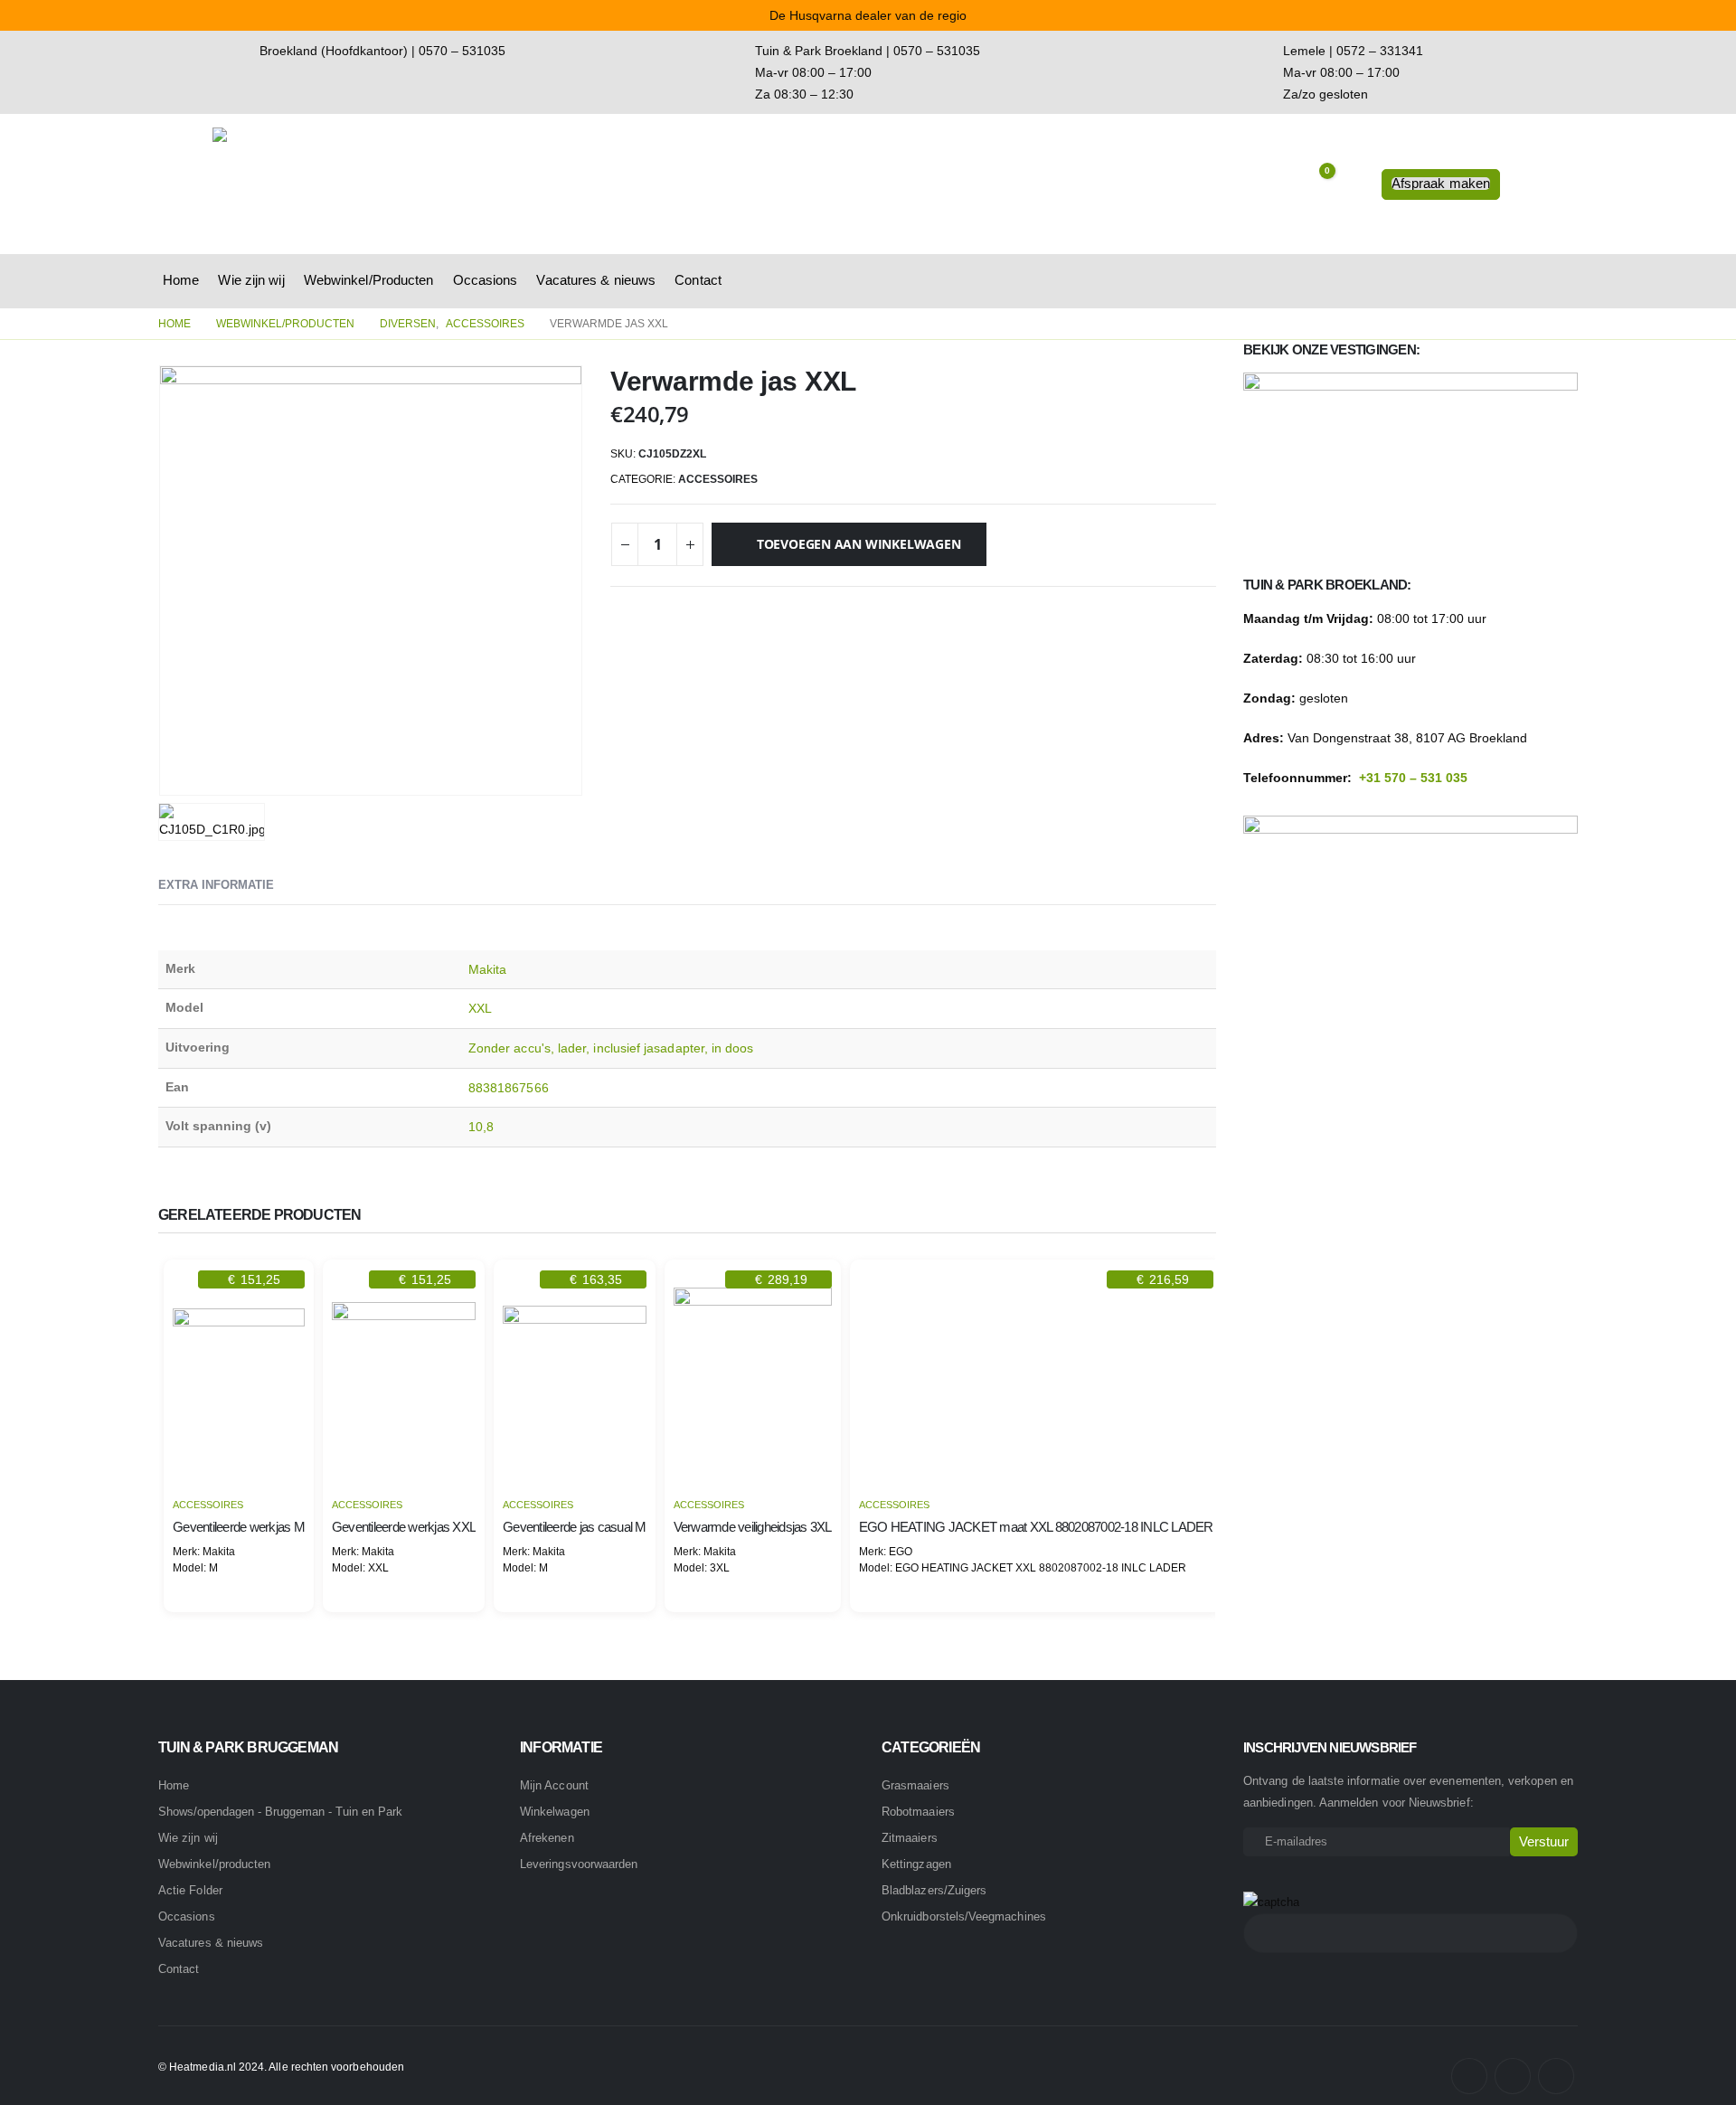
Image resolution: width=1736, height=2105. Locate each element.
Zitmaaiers (910, 1838)
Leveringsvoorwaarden (579, 1864)
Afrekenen (547, 1838)
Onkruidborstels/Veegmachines (964, 1916)
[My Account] (1354, 184)
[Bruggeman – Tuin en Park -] (325, 184)
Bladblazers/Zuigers (934, 1890)
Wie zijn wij (251, 280)
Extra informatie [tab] (216, 885)
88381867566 (509, 1088)
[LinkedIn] (1556, 2076)
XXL (480, 1008)
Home (181, 280)
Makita (487, 969)
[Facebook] (1469, 2076)
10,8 (481, 1127)
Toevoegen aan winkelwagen (859, 544)
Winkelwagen (555, 1812)
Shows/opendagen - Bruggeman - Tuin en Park (280, 1812)
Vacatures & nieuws (596, 280)
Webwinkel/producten (214, 1864)
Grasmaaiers (915, 1785)
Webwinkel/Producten (369, 280)
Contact (698, 280)
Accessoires (718, 479)
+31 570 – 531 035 (1413, 778)
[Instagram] (1513, 2076)
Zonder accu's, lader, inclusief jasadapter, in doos (611, 1048)
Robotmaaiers (918, 1812)
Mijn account (554, 1785)
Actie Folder (190, 1890)
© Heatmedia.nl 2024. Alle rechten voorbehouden (281, 2067)
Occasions (486, 280)
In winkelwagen (239, 1460)
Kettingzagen (916, 1864)
